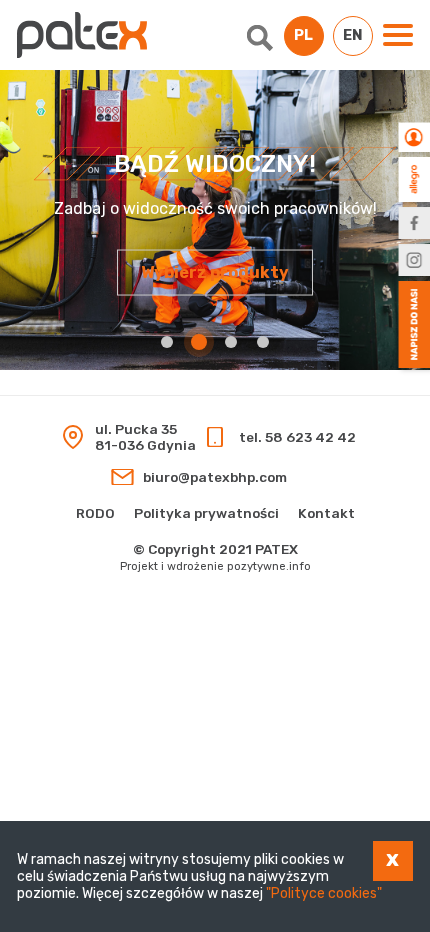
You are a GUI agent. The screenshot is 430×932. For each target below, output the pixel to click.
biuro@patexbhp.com (215, 477)
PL (303, 35)
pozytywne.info (269, 566)
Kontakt (326, 513)
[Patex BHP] (82, 35)
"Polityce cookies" (324, 893)
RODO (95, 513)
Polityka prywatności (206, 513)
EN (353, 35)
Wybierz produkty (215, 272)
